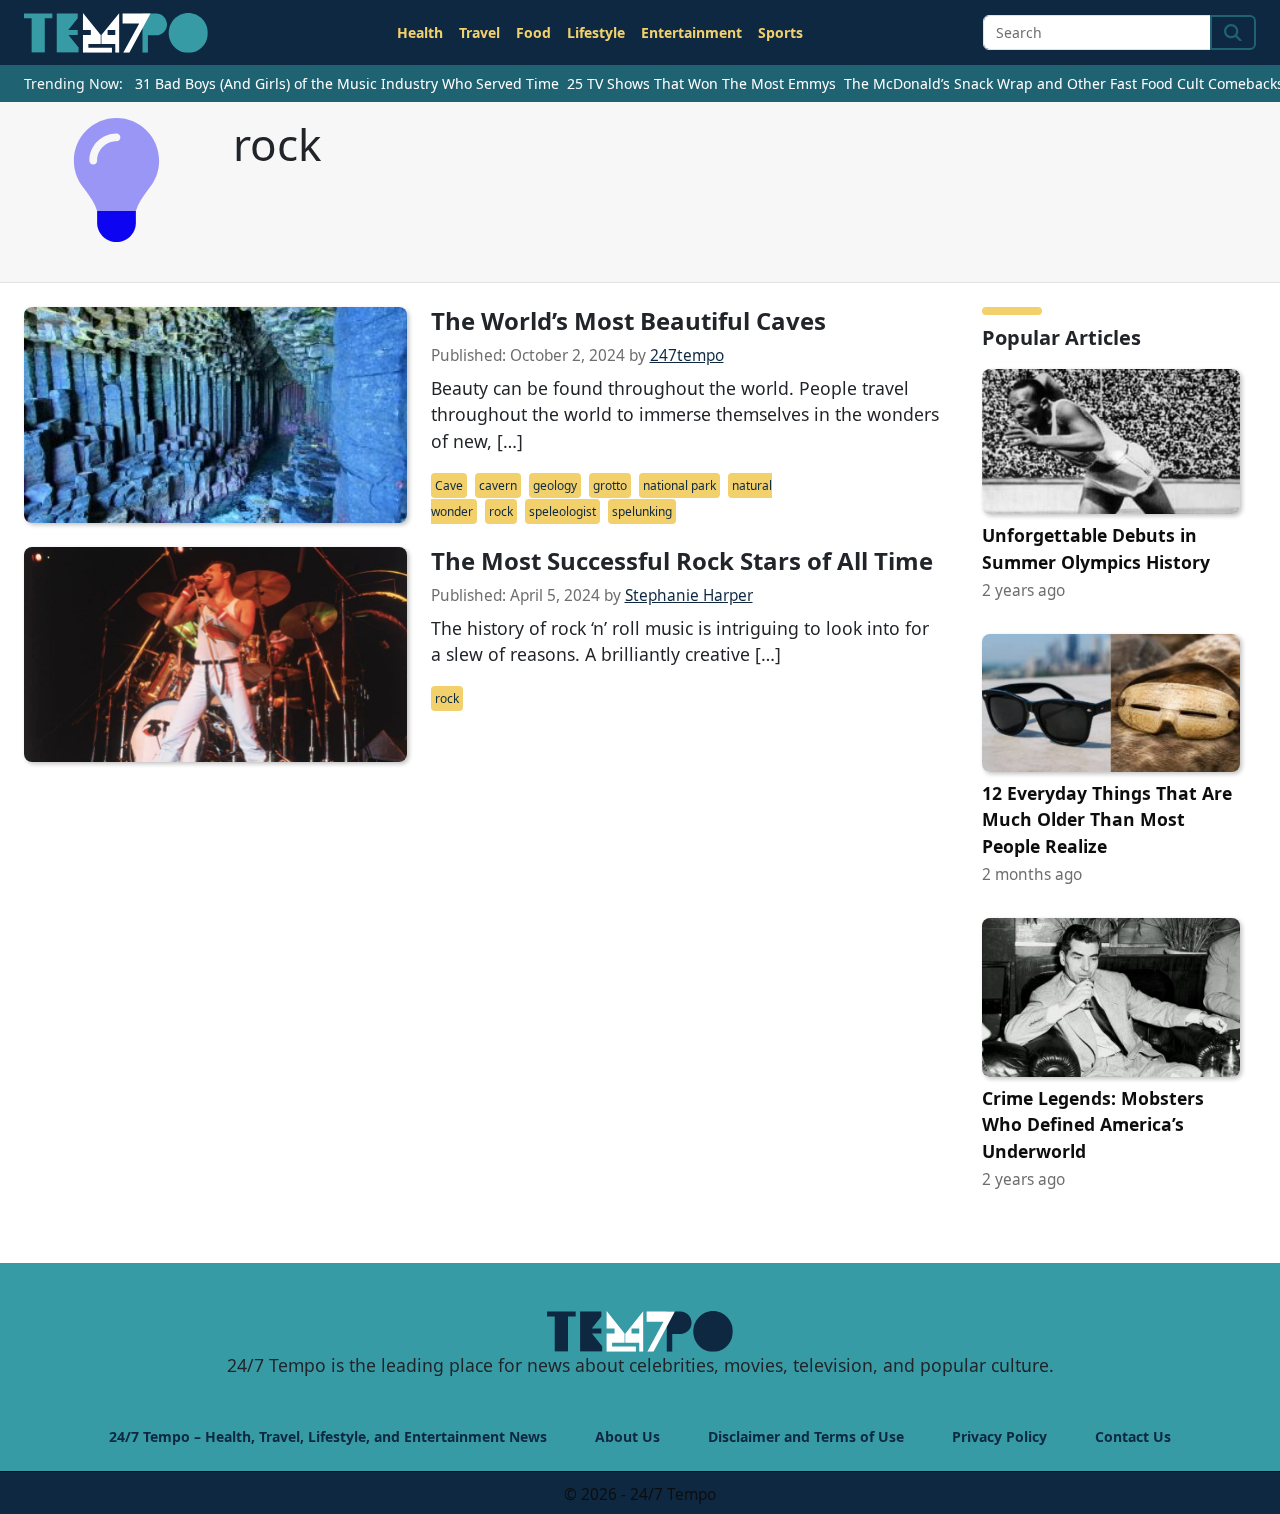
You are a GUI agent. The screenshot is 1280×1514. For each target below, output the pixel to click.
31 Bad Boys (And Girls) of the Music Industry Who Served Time (347, 83)
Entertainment (691, 32)
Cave (449, 485)
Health (420, 32)
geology (555, 485)
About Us (627, 1436)
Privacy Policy (999, 1436)
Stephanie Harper (689, 595)
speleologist (562, 511)
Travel (479, 32)
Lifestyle (596, 32)
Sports (780, 32)
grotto (610, 485)
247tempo (687, 355)
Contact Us (1133, 1436)
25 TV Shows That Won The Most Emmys (701, 83)
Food (533, 32)
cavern (498, 485)
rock (501, 511)
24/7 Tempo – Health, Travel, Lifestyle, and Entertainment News (328, 1436)
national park (679, 485)
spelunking (642, 511)
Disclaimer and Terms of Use (806, 1436)
